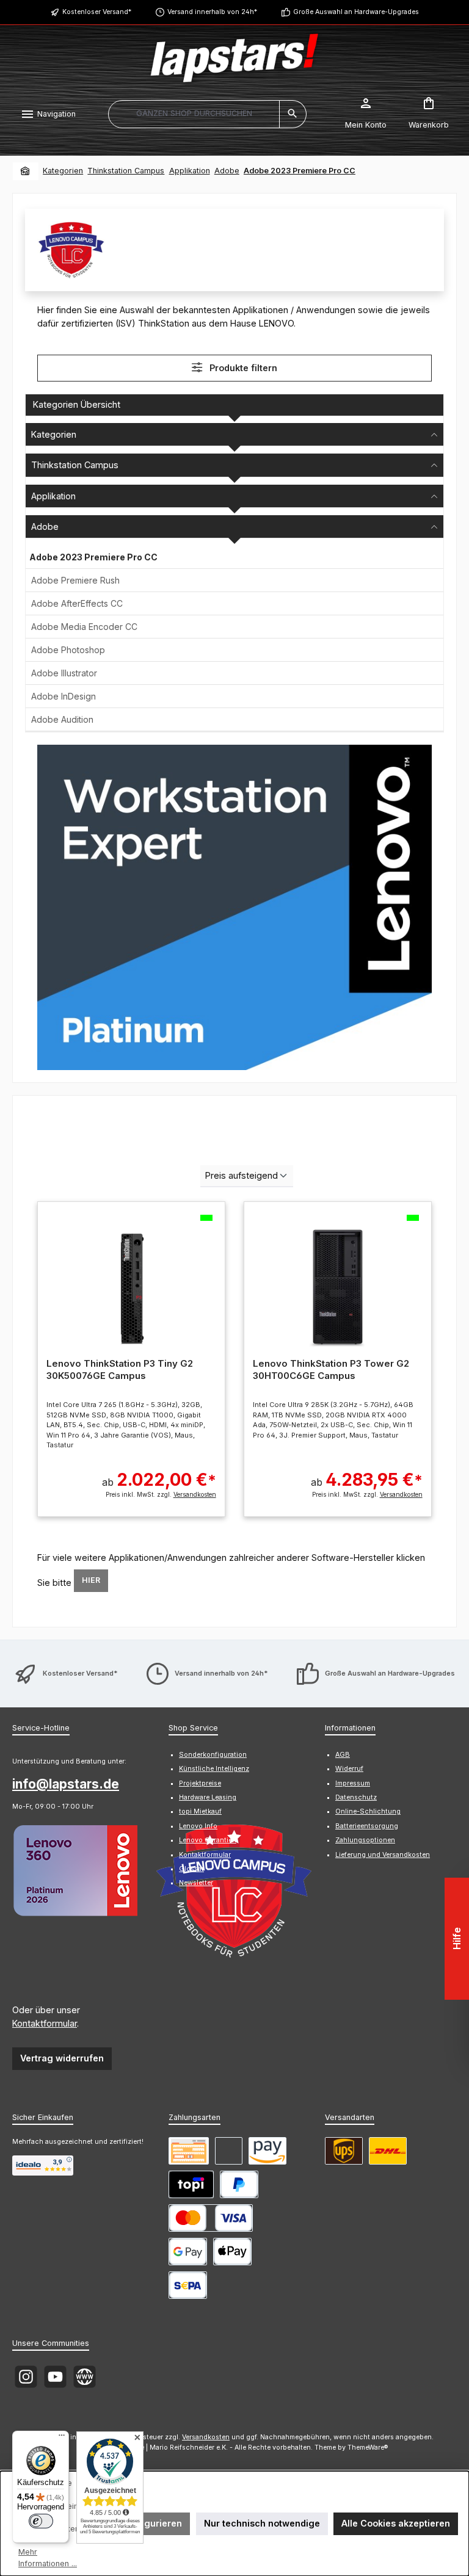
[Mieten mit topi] (191, 2184)
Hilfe (457, 1939)
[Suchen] (293, 114)
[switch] (41, 2521)
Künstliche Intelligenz (214, 1769)
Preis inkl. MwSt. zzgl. (161, 1494)
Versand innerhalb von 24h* (212, 12)
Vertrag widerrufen (62, 2058)
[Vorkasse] (189, 2151)
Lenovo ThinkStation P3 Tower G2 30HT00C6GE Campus (331, 1369)
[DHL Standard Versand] (388, 2151)
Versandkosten (206, 2437)
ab (159, 1479)
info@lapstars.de (66, 1784)
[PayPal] (239, 2184)
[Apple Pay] (232, 2252)
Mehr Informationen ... (48, 2558)
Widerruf (349, 1769)
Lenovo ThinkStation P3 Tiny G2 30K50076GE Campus (120, 1369)
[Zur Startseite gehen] (234, 58)
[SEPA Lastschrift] (188, 2285)
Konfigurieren (152, 2523)
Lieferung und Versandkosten (383, 1855)
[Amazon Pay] (267, 2151)
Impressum (353, 1783)
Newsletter (196, 1883)
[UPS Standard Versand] (344, 2151)
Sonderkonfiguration (213, 1755)
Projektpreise (200, 1783)
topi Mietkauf (200, 1811)
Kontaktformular (45, 2023)
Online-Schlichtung (368, 1811)
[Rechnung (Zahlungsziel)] (229, 2151)
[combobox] (194, 114)
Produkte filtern (242, 368)
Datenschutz (356, 1797)
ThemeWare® (368, 2448)
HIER (91, 1580)
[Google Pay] (188, 2252)
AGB (343, 1755)
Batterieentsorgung (367, 1826)
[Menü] (62, 2438)
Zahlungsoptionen (365, 1840)
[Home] (26, 171)
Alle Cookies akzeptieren (396, 2523)
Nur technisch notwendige (262, 2523)
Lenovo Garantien (208, 1840)
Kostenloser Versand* (97, 12)
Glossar (191, 1869)
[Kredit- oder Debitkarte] (211, 2218)
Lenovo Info (198, 1826)
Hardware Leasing (208, 1797)
